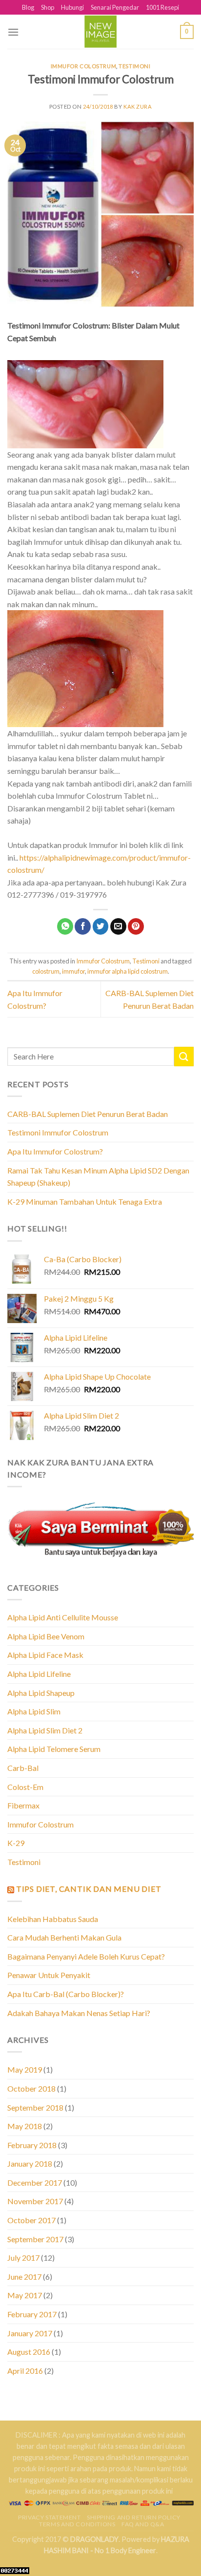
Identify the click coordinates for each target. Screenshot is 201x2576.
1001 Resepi (162, 7)
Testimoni (134, 66)
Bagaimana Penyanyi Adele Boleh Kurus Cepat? (86, 1956)
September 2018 (35, 2107)
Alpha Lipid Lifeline (39, 1674)
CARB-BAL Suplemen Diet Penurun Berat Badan (88, 1114)
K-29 (16, 1843)
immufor (73, 971)
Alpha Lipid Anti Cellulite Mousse (63, 1617)
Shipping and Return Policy (134, 2517)
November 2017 (35, 2201)
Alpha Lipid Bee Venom (46, 1636)
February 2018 (32, 2145)
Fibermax (23, 1805)
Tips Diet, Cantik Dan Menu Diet (89, 1889)
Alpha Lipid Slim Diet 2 (45, 1730)
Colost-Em (25, 1787)
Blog (28, 7)
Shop (48, 7)
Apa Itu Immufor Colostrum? (55, 1151)
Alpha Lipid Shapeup (41, 1693)
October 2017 (31, 2220)
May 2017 (25, 2295)
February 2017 (32, 2314)
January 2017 (30, 2333)
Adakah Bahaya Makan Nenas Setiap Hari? (79, 2013)
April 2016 (25, 2371)
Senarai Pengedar (115, 7)
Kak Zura (138, 106)
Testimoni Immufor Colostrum (58, 1132)
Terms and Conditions (77, 2524)
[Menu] (13, 32)
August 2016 (29, 2352)
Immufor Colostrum (84, 66)
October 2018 (31, 2088)
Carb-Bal (23, 1768)
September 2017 (35, 2239)
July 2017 (23, 2258)
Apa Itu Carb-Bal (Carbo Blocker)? (66, 1994)
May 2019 (25, 2069)
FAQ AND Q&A (143, 2524)
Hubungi (72, 7)
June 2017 (24, 2277)
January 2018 (30, 2163)
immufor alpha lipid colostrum (128, 971)
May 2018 (25, 2126)
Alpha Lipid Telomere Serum (54, 1749)
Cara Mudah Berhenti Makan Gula (64, 1937)
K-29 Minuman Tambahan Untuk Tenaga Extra (85, 1201)
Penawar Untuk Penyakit (49, 1975)
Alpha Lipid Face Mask (45, 1655)
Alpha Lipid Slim (34, 1711)
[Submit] (184, 1056)
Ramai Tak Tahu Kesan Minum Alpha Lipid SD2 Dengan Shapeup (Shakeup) (98, 1177)
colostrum (46, 971)
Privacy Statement (49, 2517)
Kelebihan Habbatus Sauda (53, 1919)
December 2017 (35, 2182)
